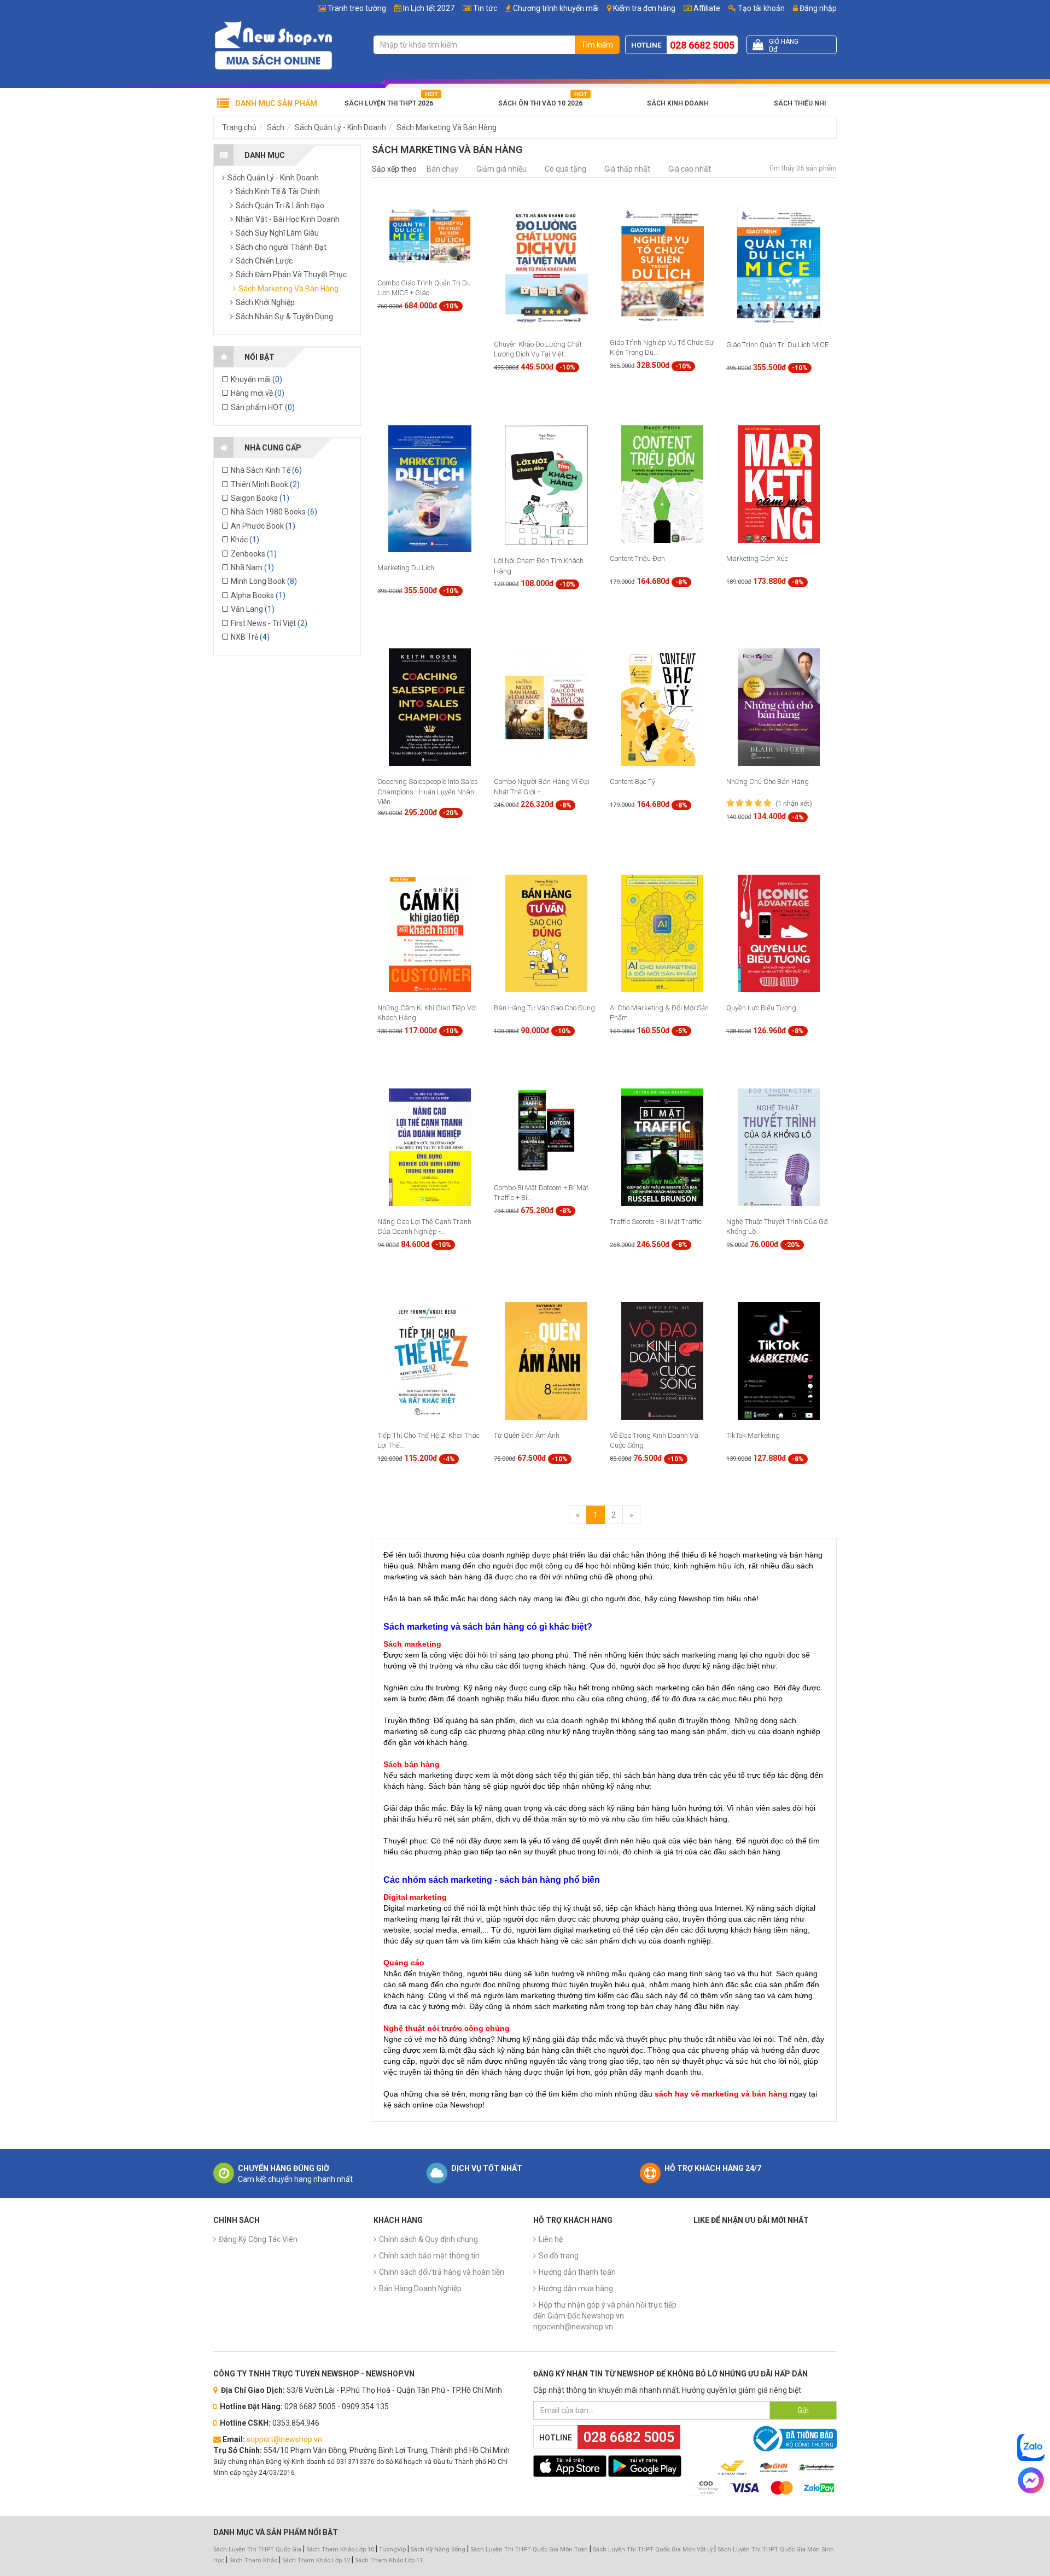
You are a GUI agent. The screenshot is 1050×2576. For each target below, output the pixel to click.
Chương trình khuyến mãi (556, 8)
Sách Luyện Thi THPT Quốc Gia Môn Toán (529, 2549)
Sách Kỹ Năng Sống (438, 2549)
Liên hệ (551, 2239)
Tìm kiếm (597, 45)
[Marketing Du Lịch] (430, 488)
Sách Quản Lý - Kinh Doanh (340, 127)
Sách (276, 127)
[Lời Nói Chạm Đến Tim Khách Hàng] (546, 485)
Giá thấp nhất (627, 169)
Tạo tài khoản (760, 8)
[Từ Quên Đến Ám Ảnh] (546, 1361)
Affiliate (706, 8)
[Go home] (273, 45)
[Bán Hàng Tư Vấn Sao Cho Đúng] (546, 933)
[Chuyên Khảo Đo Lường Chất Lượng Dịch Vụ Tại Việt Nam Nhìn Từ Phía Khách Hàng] (546, 266)
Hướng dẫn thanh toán (577, 2272)
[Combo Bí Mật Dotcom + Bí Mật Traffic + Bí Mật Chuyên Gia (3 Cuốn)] (547, 1129)
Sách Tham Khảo (253, 2560)
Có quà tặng (565, 169)
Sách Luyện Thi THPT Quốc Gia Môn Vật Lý (653, 2549)
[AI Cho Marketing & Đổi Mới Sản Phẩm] (662, 933)
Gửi (803, 2410)
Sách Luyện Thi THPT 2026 (389, 103)
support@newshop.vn (284, 2439)
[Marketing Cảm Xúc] (779, 484)
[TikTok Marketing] (779, 1361)
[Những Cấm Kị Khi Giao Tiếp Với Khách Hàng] (430, 933)
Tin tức (485, 8)
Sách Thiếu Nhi (800, 103)
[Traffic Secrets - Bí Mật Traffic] (662, 1146)
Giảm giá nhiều (501, 169)
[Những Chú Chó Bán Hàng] (779, 707)
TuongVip (392, 2549)
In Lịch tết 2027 (429, 8)
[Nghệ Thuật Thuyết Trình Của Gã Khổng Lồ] (779, 1146)
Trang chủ (239, 127)
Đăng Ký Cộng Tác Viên (258, 2239)
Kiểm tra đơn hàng (644, 8)
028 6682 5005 (702, 45)
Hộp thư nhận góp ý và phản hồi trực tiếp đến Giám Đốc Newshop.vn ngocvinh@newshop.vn (605, 2316)
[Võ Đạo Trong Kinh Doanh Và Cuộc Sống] (662, 1361)
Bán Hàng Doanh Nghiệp (420, 2288)
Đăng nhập (817, 8)
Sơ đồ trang (559, 2256)
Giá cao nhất (690, 169)
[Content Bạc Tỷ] (662, 707)
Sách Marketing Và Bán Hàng (447, 127)
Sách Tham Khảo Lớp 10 (340, 2549)
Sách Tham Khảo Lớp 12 (317, 2560)
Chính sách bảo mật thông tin (429, 2256)
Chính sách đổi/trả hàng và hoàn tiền (442, 2272)
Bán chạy (442, 169)
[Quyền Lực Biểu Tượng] (779, 933)
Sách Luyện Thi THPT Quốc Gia (257, 2549)
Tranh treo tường (357, 8)
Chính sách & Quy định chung (428, 2239)
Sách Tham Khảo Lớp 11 (389, 2560)
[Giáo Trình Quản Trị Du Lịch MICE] (779, 266)
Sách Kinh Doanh (678, 103)
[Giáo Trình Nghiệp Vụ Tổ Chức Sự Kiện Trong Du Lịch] (662, 265)
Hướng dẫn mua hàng (576, 2288)
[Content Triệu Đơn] (662, 484)
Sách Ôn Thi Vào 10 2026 (540, 103)
